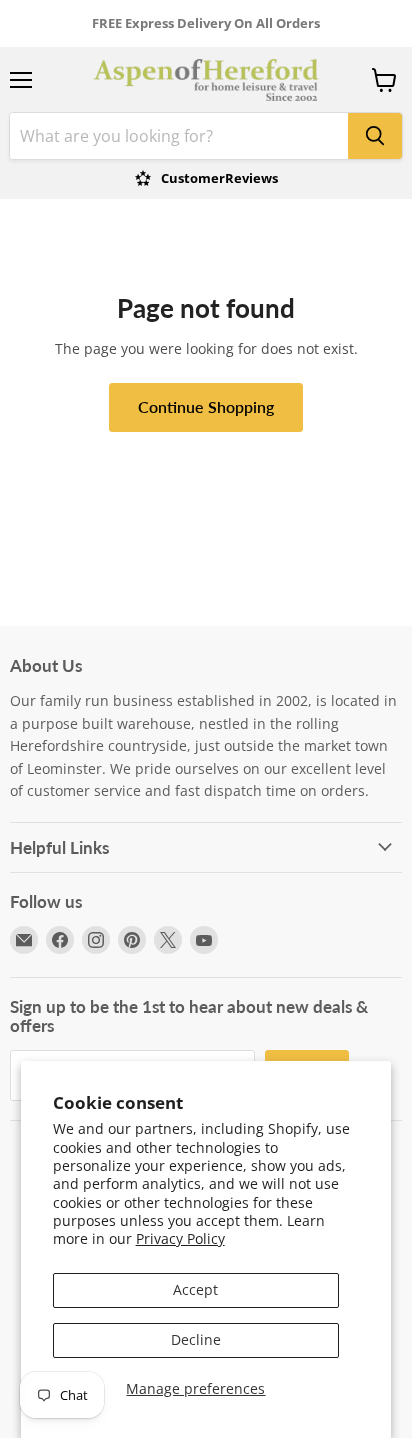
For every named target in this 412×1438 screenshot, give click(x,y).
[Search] (375, 136)
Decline (196, 1339)
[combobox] (179, 136)
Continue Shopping (206, 406)
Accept (195, 1289)
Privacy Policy (180, 1238)
